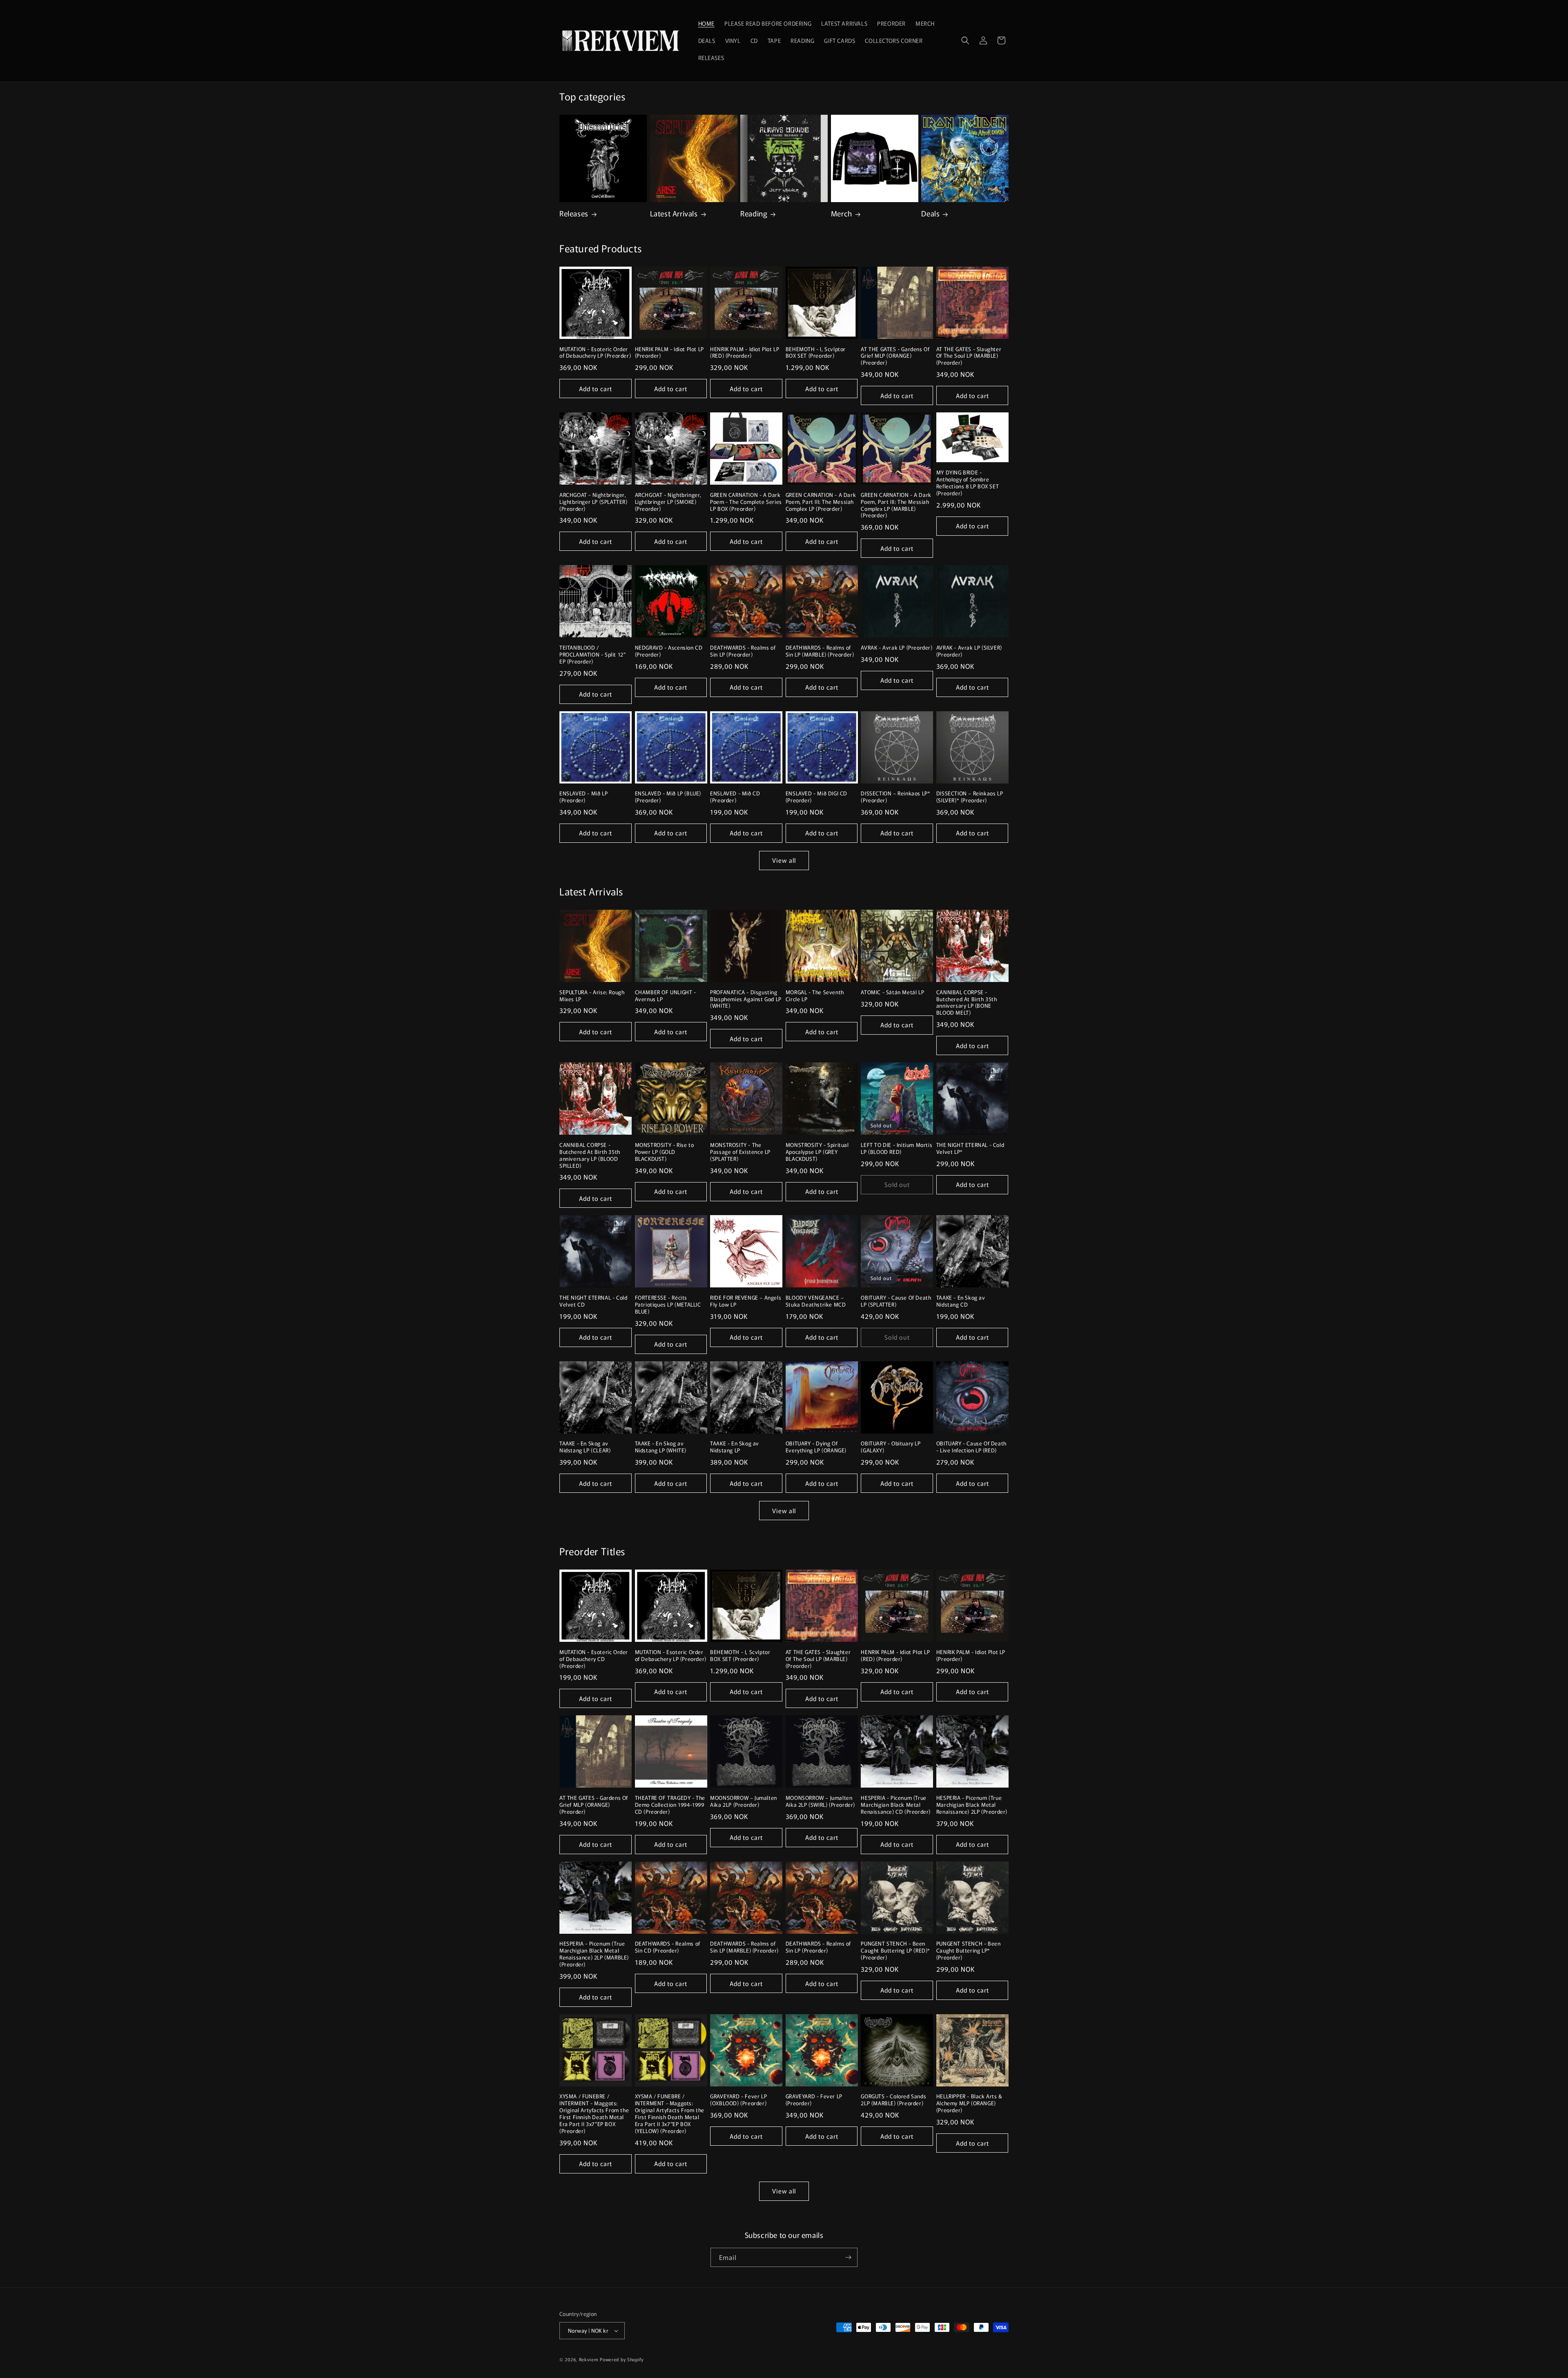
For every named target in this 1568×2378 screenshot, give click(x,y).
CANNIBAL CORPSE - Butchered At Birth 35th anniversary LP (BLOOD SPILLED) (590, 1156)
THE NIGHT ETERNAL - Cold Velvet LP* (970, 1149)
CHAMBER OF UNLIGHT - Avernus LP (666, 996)
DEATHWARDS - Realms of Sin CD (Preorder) (668, 1947)
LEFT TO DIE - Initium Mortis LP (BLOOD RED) (896, 1149)
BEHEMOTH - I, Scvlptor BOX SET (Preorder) (816, 353)
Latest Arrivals (674, 213)
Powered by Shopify (622, 2359)
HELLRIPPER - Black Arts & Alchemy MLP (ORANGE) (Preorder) (969, 2103)
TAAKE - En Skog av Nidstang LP (735, 1447)
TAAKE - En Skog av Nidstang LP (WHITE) (661, 1447)
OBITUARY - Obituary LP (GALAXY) (891, 1447)
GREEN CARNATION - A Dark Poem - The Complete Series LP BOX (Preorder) (746, 502)
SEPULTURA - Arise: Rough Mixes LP (592, 996)
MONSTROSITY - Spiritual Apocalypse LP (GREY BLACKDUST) (817, 1152)
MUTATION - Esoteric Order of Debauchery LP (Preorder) (595, 353)
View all (784, 860)
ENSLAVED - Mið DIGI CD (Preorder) (816, 797)
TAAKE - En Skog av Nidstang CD (961, 1301)
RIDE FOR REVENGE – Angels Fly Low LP (746, 1301)
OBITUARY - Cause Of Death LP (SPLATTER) (896, 1301)
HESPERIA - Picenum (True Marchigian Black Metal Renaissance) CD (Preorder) (896, 1805)
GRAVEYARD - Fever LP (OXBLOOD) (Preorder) (738, 2100)
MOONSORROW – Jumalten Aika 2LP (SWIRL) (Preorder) (820, 1801)
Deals (930, 213)
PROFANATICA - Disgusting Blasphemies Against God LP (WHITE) (746, 999)
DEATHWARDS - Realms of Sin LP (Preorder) (743, 651)
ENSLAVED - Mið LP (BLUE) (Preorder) (668, 797)
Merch (842, 213)
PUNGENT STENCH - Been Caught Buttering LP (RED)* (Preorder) (895, 1951)
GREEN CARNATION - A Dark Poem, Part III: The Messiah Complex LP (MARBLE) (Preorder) (896, 505)
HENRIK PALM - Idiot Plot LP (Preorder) (669, 353)
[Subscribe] (848, 2257)
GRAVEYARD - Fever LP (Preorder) (814, 2100)
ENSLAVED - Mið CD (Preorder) (735, 797)
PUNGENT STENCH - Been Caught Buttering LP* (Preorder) (969, 1951)
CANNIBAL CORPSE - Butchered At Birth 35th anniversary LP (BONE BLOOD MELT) (967, 1003)
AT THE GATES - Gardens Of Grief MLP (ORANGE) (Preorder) (895, 356)
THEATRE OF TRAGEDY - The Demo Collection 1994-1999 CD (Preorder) (670, 1805)
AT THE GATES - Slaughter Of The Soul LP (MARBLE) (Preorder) (969, 356)
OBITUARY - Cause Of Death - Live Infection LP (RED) (971, 1447)
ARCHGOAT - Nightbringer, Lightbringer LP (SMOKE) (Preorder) (668, 502)
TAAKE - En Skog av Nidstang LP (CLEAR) (585, 1447)
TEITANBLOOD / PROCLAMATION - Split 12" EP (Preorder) (592, 655)
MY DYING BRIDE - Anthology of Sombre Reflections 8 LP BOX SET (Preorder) (968, 483)
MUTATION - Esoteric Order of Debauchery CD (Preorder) (594, 1659)
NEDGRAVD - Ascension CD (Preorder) (669, 651)
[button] (965, 40)
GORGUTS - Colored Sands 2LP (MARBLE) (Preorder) (893, 2100)
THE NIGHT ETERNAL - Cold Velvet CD (593, 1301)
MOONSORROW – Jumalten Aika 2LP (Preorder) (744, 1801)
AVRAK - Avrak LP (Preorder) (896, 648)
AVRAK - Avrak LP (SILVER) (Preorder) (969, 651)
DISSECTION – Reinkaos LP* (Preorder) (895, 797)
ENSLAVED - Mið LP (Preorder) (584, 797)
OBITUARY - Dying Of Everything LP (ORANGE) (816, 1447)
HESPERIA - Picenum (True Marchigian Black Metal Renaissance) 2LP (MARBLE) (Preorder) (594, 1954)
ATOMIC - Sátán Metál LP (892, 992)
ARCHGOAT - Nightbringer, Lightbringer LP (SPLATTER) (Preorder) (594, 502)
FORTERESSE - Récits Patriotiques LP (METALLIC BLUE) (668, 1305)
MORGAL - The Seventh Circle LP (815, 996)
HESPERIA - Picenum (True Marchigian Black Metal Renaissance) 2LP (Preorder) (972, 1805)
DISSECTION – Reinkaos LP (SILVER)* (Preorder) (970, 797)
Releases (574, 213)
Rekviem (589, 2359)
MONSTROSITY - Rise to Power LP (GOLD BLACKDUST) (665, 1152)
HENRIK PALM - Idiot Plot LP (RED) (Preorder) (745, 353)
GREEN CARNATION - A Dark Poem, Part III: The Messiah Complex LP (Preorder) (821, 502)
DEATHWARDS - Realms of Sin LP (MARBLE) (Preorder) (820, 651)
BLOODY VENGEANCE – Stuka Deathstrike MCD (816, 1301)
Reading (754, 213)
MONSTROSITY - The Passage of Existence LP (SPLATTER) (740, 1152)
